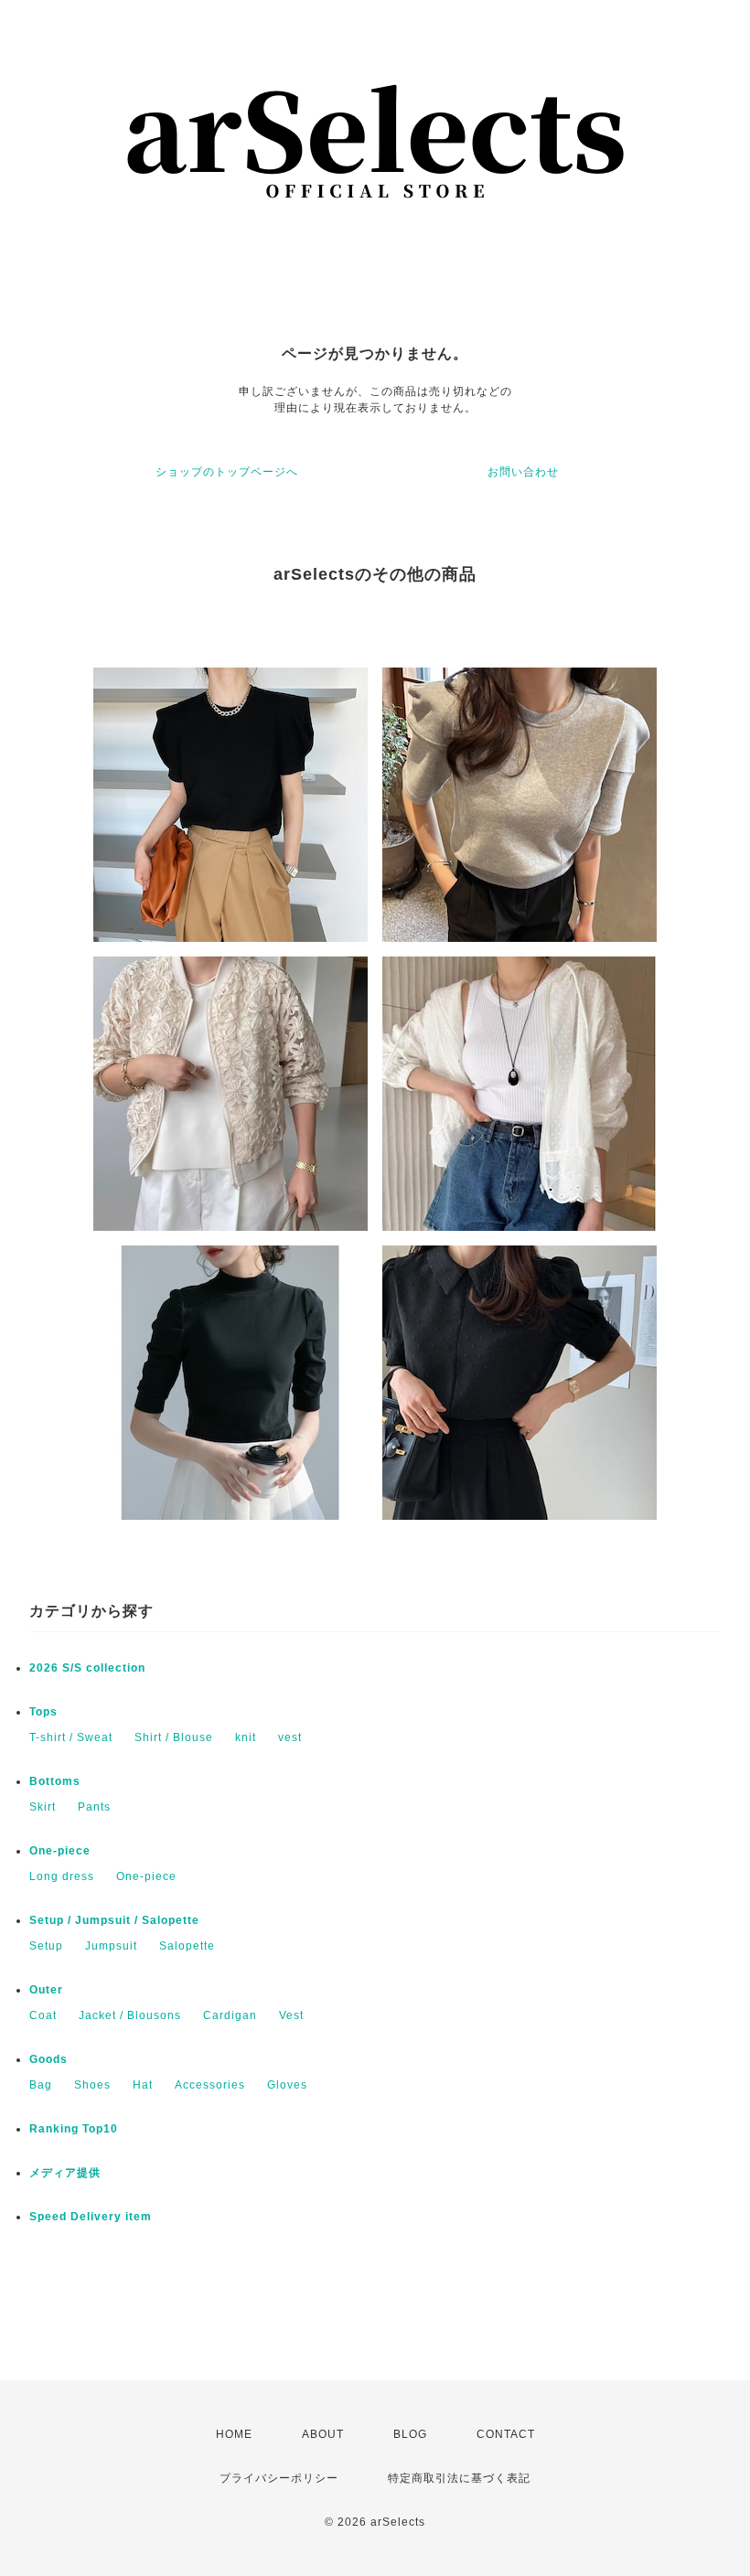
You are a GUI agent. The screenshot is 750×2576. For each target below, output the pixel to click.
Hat (143, 2085)
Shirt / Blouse (174, 1737)
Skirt (43, 1807)
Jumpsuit (111, 1946)
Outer (46, 1990)
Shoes (92, 2085)
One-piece (60, 1851)
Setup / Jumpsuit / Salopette (114, 1920)
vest (290, 1737)
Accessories (210, 2085)
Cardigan (230, 2015)
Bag (41, 2085)
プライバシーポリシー (279, 2478)
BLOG (410, 2434)
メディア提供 (65, 2173)
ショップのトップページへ (227, 472)
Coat (43, 2015)
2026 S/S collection (87, 1668)
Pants (94, 1807)
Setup (46, 1946)
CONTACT (506, 2434)
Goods (48, 2059)
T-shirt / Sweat (71, 1737)
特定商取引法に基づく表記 (459, 2478)
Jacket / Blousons (130, 2015)
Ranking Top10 (74, 2129)
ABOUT (323, 2434)
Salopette (187, 1946)
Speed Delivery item (91, 2217)
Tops (43, 1712)
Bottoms (55, 1781)
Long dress (62, 1876)
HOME (234, 2434)
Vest (291, 2015)
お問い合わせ (523, 472)
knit (246, 1737)
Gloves (287, 2085)
